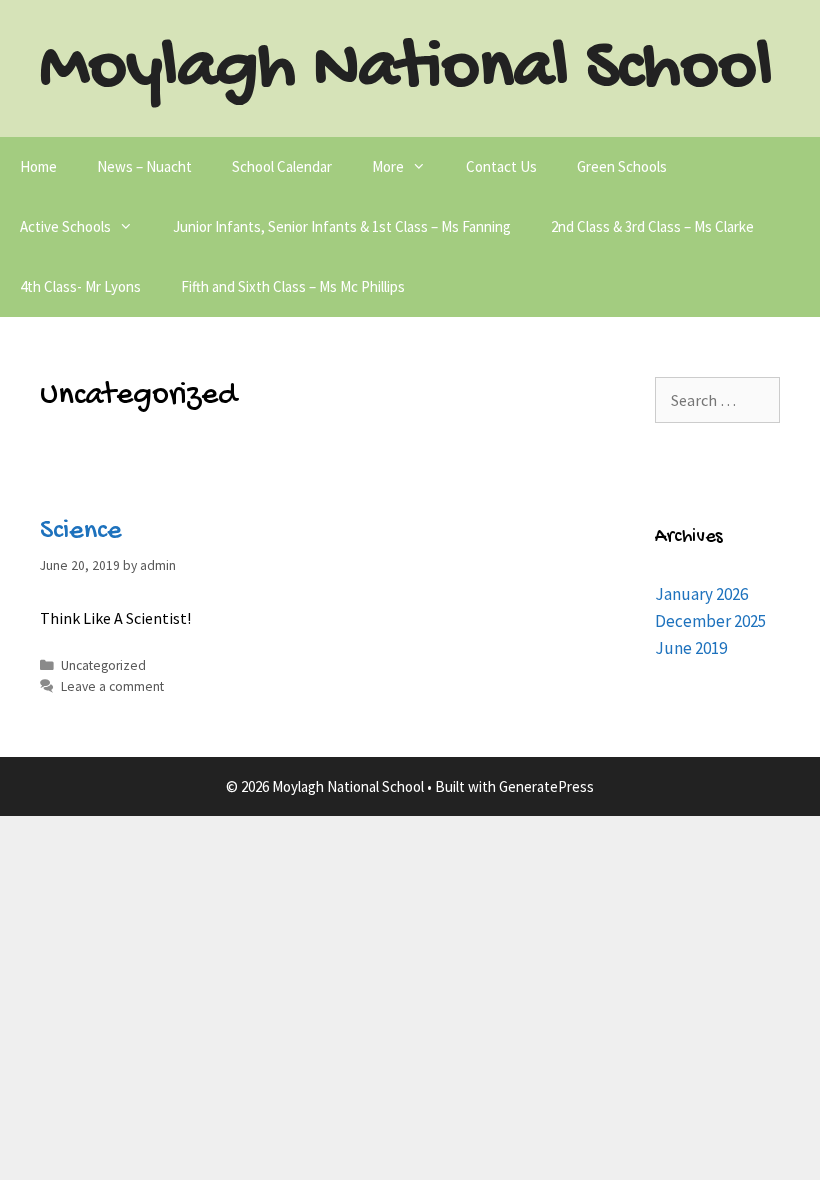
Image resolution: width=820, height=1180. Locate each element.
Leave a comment (112, 686)
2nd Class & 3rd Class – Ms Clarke (652, 226)
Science (81, 531)
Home (38, 166)
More (388, 166)
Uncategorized (103, 665)
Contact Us (501, 166)
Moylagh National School (406, 70)
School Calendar (282, 166)
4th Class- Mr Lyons (80, 286)
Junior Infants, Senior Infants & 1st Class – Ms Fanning (342, 226)
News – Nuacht (144, 166)
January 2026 (701, 594)
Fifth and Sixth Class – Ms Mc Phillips (293, 286)
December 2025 (710, 621)
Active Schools (65, 226)
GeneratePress (546, 786)
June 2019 (691, 648)
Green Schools (622, 166)
